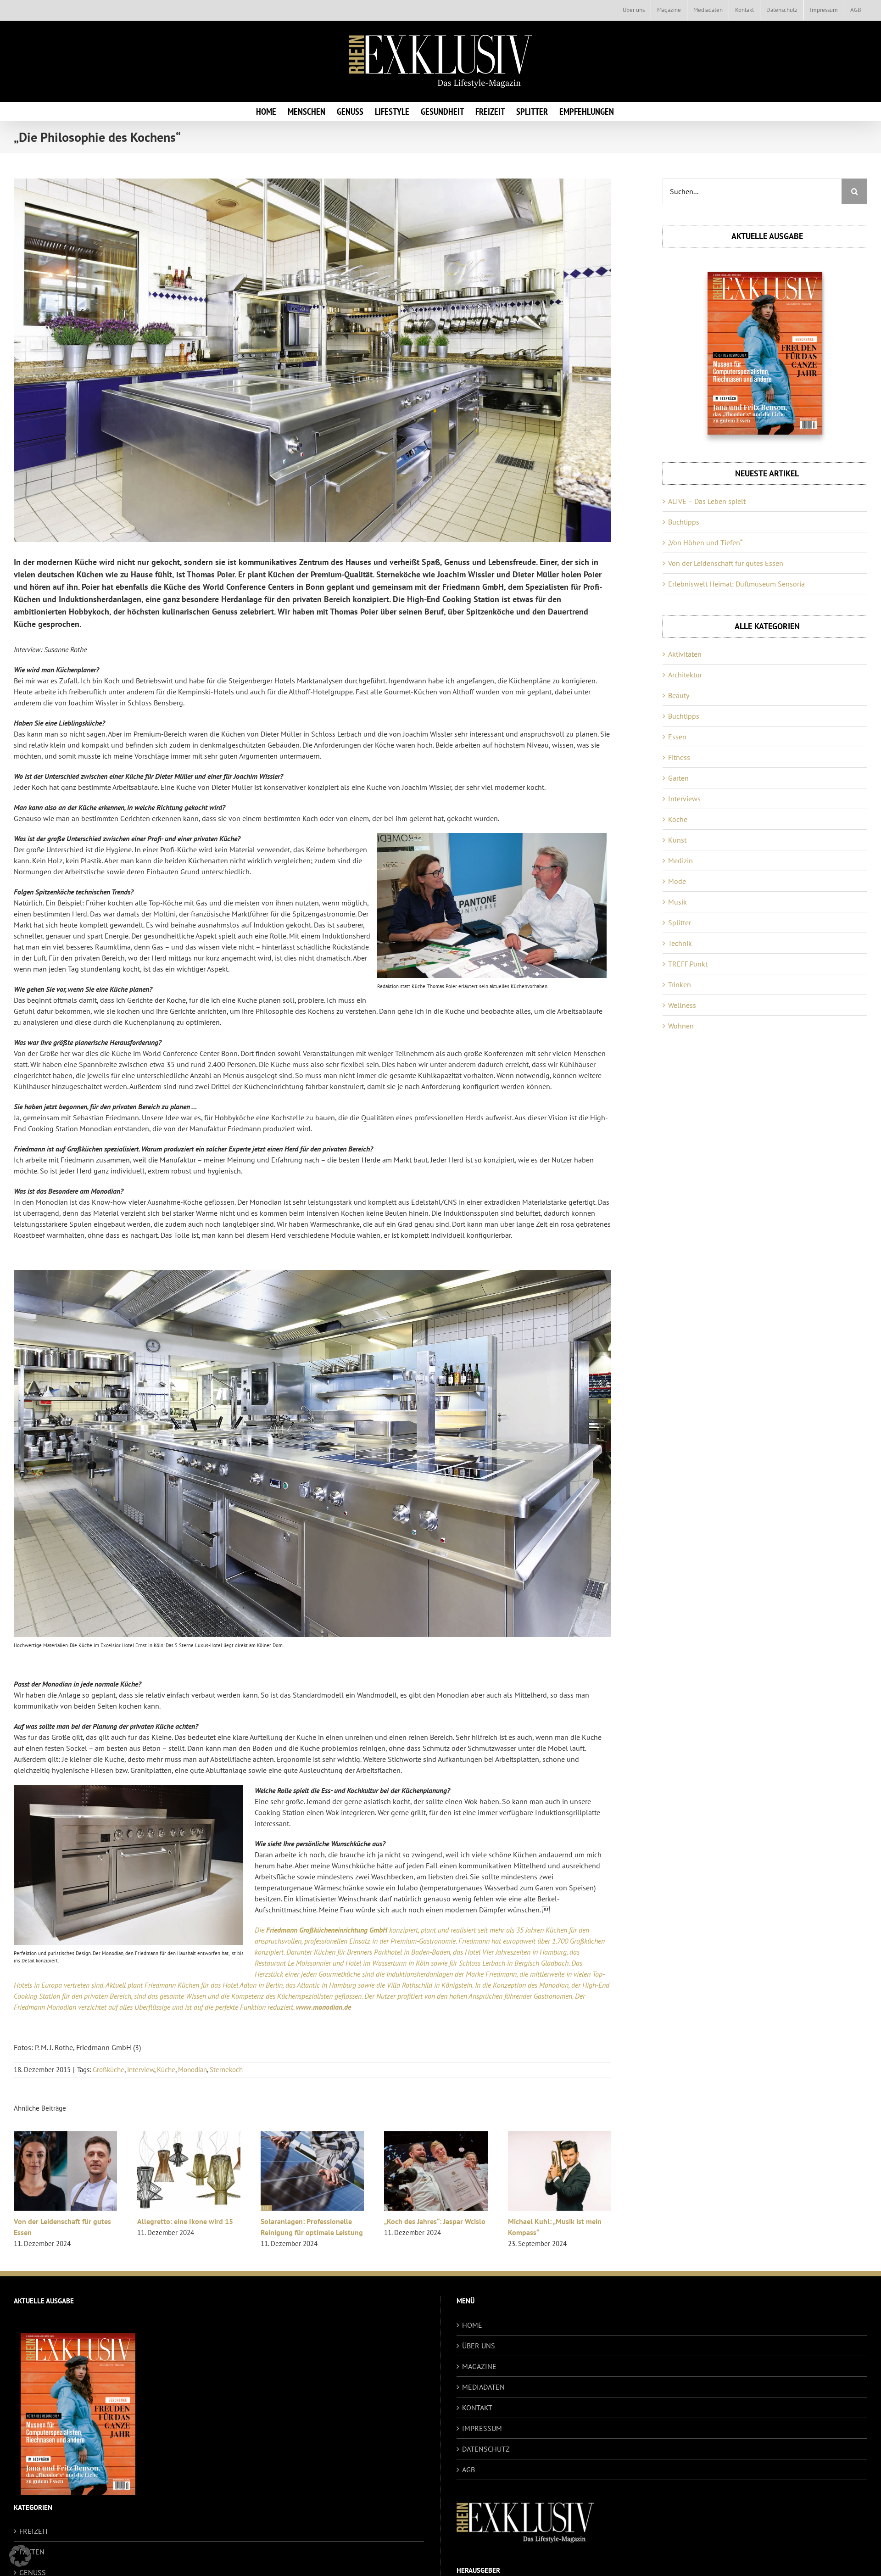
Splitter (680, 922)
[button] (20, 2556)
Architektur (685, 675)
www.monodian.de (323, 2007)
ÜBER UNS (479, 2346)
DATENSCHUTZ (486, 2449)
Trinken (680, 984)
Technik (680, 943)
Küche (166, 2070)
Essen (677, 737)
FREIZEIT (34, 2531)
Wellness (682, 1005)
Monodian (192, 2070)
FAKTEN (32, 2552)
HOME (472, 2325)
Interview (141, 2070)
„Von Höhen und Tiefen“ (705, 542)
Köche (678, 819)
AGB (468, 2470)
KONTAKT (477, 2408)
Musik (677, 902)
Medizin (680, 861)
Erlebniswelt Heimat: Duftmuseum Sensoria (736, 584)
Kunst (677, 840)
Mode (677, 881)
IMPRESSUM (482, 2428)
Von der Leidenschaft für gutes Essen (726, 563)
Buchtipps (684, 522)
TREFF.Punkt (688, 964)
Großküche (109, 2070)
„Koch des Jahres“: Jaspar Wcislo (160, 2221)
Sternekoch (226, 2070)
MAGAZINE (479, 2366)
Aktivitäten (685, 654)
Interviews (684, 799)
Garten (678, 778)
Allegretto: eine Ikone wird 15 (528, 2221)
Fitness (679, 757)
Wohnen (681, 1026)
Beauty (679, 695)
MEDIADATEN (483, 2387)
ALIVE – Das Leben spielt (707, 501)
